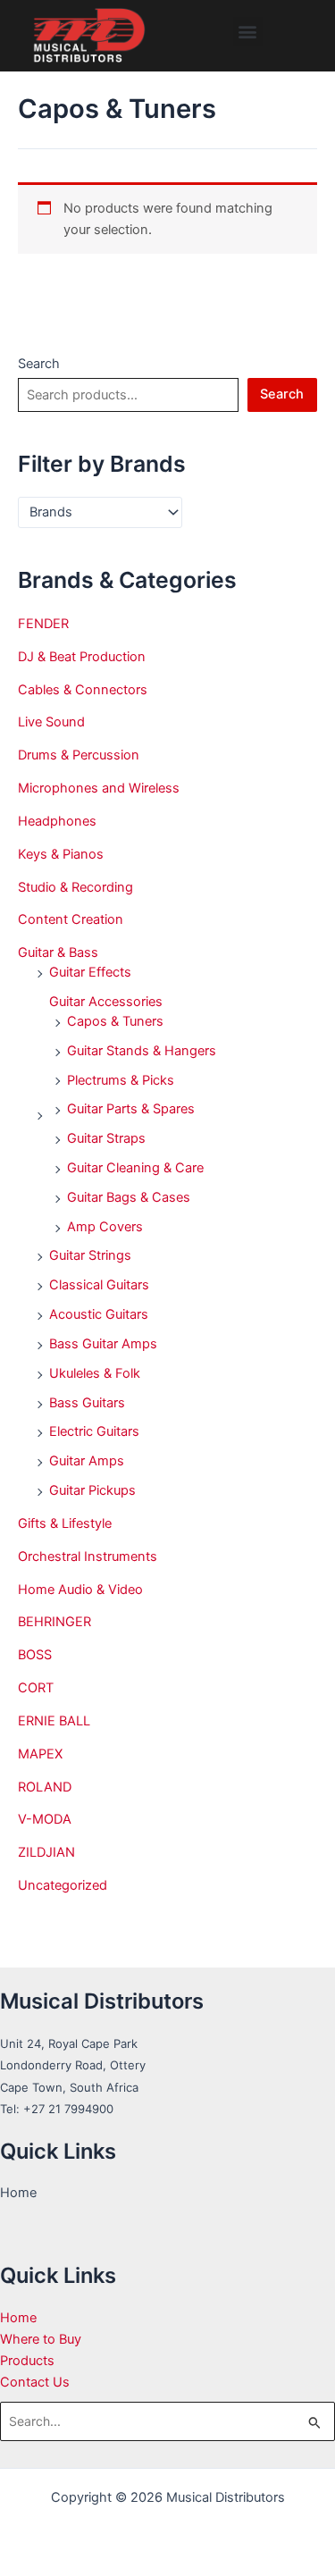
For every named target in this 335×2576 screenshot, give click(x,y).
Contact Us (35, 2382)
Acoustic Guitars (99, 1314)
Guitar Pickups (92, 1490)
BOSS (35, 1655)
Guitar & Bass (58, 952)
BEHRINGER (54, 1622)
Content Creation (71, 919)
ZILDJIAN (46, 1852)
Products (27, 2361)
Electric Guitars (94, 1431)
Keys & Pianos (61, 854)
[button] (248, 32)
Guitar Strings (90, 1255)
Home (18, 2318)
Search (39, 364)
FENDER (43, 624)
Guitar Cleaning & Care (135, 1168)
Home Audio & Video (80, 1590)
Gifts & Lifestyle (65, 1523)
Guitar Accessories (106, 1002)
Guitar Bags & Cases (129, 1197)
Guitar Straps (106, 1138)
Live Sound (51, 722)
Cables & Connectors (83, 690)
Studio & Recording (75, 887)
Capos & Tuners (115, 1021)
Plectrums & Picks (121, 1080)
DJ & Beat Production (82, 657)
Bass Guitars (87, 1403)
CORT (36, 1688)
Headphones (57, 821)
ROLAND (45, 1787)
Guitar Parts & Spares (131, 1109)
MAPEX (40, 1754)
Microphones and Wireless (99, 788)
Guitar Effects (90, 972)
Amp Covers (105, 1227)
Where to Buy (41, 2339)
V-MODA (45, 1819)
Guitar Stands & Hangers (142, 1051)
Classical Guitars (99, 1285)
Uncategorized (63, 1885)
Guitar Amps (87, 1461)
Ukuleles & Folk (95, 1373)
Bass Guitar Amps (103, 1344)
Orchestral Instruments (88, 1557)
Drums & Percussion (79, 755)
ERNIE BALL (54, 1721)
